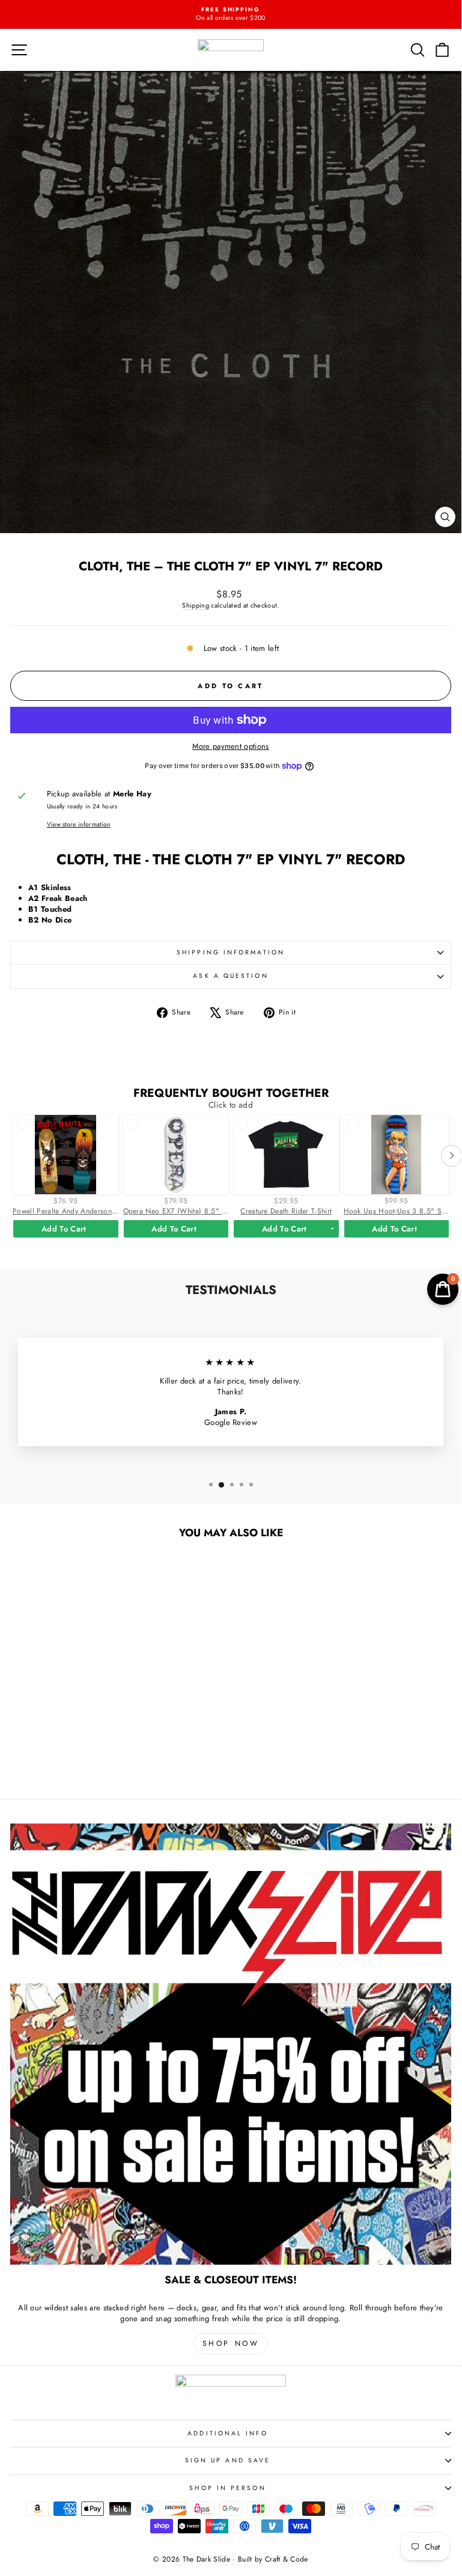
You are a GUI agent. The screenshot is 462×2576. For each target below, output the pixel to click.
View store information (79, 825)
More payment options (230, 746)
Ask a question (230, 976)
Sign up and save (228, 2460)
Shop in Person (227, 2488)
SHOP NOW (231, 2343)
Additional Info (227, 2433)
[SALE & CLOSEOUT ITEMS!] (231, 2044)
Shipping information (231, 952)
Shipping (196, 605)
